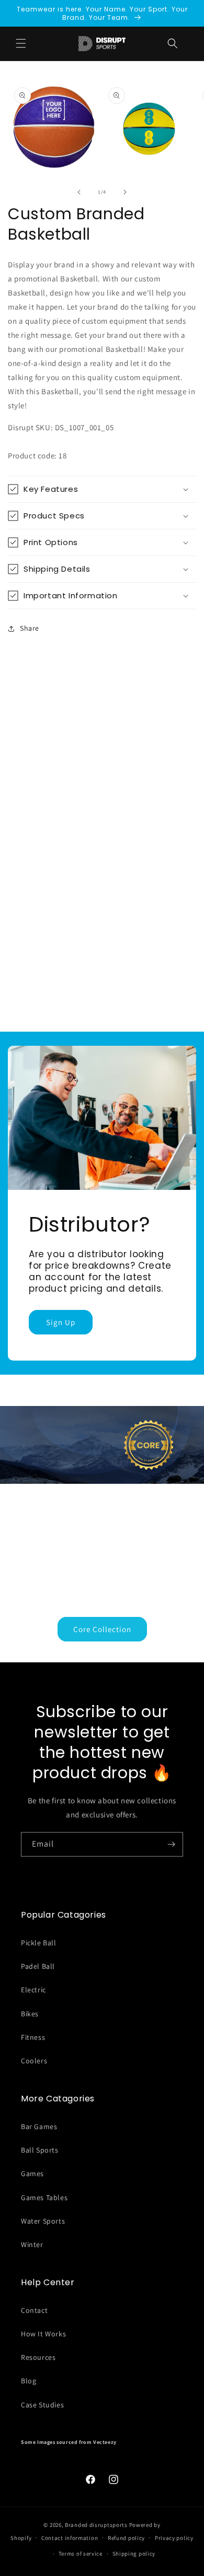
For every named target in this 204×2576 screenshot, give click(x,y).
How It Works (43, 2334)
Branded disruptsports (96, 2525)
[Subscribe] (171, 1844)
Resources (38, 2357)
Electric (33, 1990)
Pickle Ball (39, 1943)
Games (32, 2173)
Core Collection (102, 1629)
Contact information (70, 2538)
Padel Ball (38, 1966)
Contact (34, 2310)
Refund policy (126, 2538)
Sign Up (61, 1322)
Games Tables (44, 2197)
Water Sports (43, 2221)
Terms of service (81, 2554)
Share (30, 628)
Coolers (34, 2061)
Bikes (30, 2014)
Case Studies (42, 2405)
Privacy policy (174, 2538)
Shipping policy (134, 2554)
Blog (29, 2381)
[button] (173, 43)
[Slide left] (79, 192)
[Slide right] (125, 192)
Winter (32, 2244)
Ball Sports (40, 2150)
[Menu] (21, 43)
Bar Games (39, 2126)
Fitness (33, 2037)
